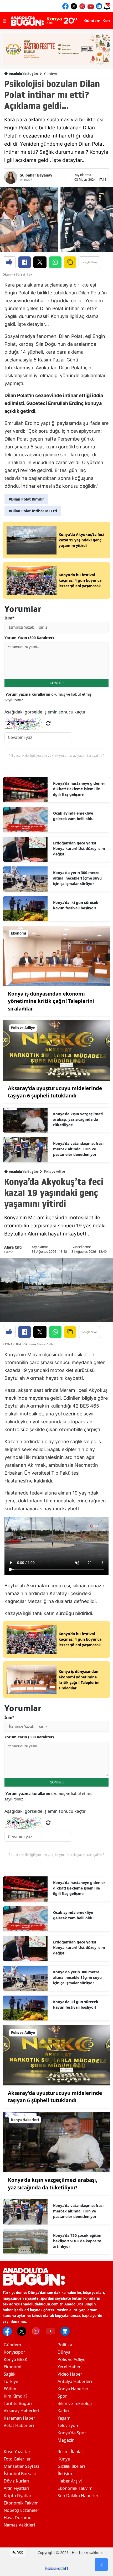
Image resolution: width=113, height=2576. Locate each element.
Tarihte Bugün (18, 2403)
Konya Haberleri (74, 2389)
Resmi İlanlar (70, 2452)
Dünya (64, 2352)
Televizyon (68, 2425)
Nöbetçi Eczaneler (22, 2510)
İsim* (9, 618)
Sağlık (10, 2374)
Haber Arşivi (70, 2481)
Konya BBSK (16, 2359)
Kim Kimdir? (16, 2396)
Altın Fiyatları (16, 2488)
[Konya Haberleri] (56, 2142)
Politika (65, 2345)
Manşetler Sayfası (21, 2466)
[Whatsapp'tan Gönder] (55, 262)
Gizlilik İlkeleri (71, 2466)
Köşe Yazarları (18, 2452)
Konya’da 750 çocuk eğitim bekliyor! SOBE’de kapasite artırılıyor (77, 2241)
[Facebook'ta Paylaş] (25, 262)
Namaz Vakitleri (19, 2525)
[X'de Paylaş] (40, 262)
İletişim (65, 2474)
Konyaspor (14, 2352)
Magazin (66, 2440)
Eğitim (10, 2389)
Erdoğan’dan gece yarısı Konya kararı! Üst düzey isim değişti (79, 848)
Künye (64, 2459)
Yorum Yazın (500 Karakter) (29, 638)
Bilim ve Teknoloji (75, 2403)
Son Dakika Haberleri (79, 2496)
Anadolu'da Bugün (23, 74)
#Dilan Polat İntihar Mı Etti (33, 511)
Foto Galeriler (17, 2459)
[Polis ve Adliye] (56, 1050)
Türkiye (11, 2381)
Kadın (63, 2411)
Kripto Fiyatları (18, 2496)
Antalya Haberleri (75, 2381)
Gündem (50, 74)
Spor (62, 2396)
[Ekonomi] (56, 955)
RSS (19, 2553)
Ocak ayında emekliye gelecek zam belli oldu (73, 816)
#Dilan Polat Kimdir (26, 499)
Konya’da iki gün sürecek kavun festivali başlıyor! (76, 905)
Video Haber (70, 2374)
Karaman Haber (19, 2418)
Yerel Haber (69, 2367)
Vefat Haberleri (19, 2425)
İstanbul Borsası (20, 2474)
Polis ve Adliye (55, 1171)
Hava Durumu (18, 2518)
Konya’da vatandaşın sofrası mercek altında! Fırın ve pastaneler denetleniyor (78, 1149)
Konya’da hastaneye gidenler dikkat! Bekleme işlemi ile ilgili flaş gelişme (79, 789)
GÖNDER (57, 683)
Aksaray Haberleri (21, 2411)
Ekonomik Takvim (21, 2503)
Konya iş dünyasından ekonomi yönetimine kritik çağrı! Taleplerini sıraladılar (51, 1001)
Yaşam (64, 2418)
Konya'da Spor (72, 2433)
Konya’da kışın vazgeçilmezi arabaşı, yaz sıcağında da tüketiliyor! (78, 1119)
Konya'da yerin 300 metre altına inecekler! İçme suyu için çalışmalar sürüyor (77, 878)
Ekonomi (12, 2367)
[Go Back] (101, 2565)
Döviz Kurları (16, 2481)
